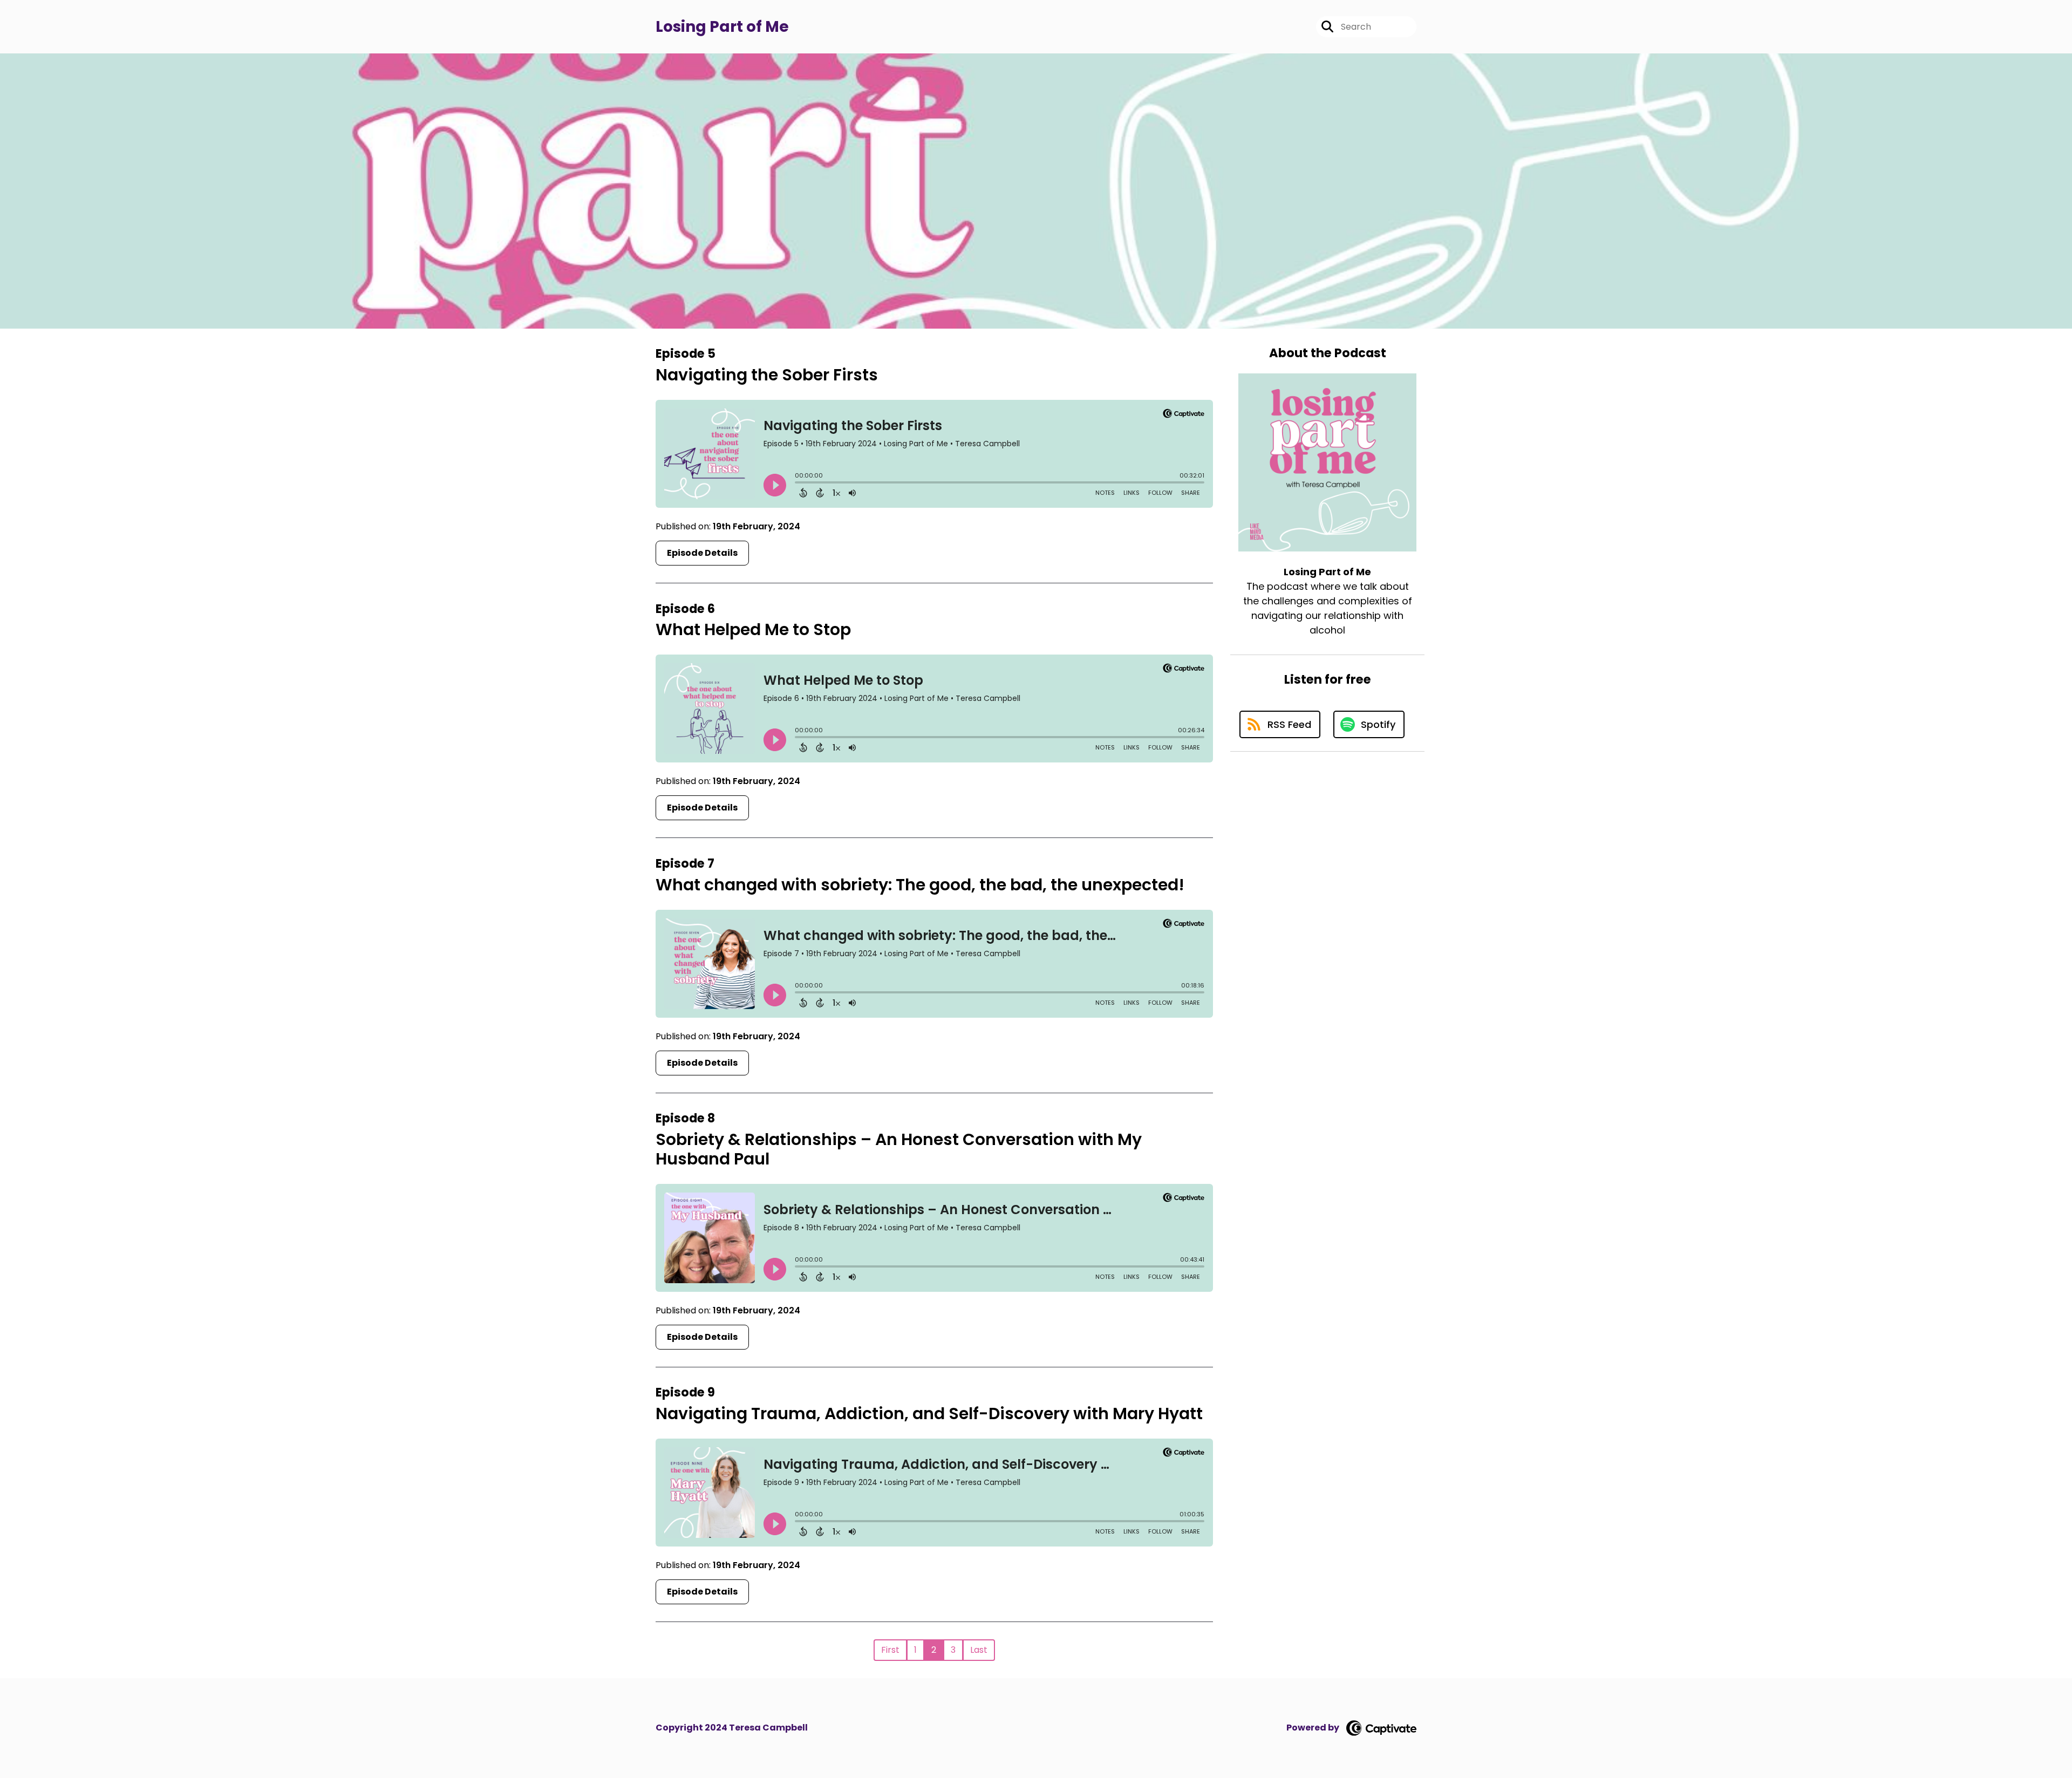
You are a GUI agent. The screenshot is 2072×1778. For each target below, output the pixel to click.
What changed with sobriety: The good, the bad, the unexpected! (920, 885)
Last (979, 1650)
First (890, 1650)
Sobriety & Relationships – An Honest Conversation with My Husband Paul (899, 1149)
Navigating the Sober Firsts (767, 375)
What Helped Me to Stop (753, 629)
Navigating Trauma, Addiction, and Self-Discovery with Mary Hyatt (929, 1413)
